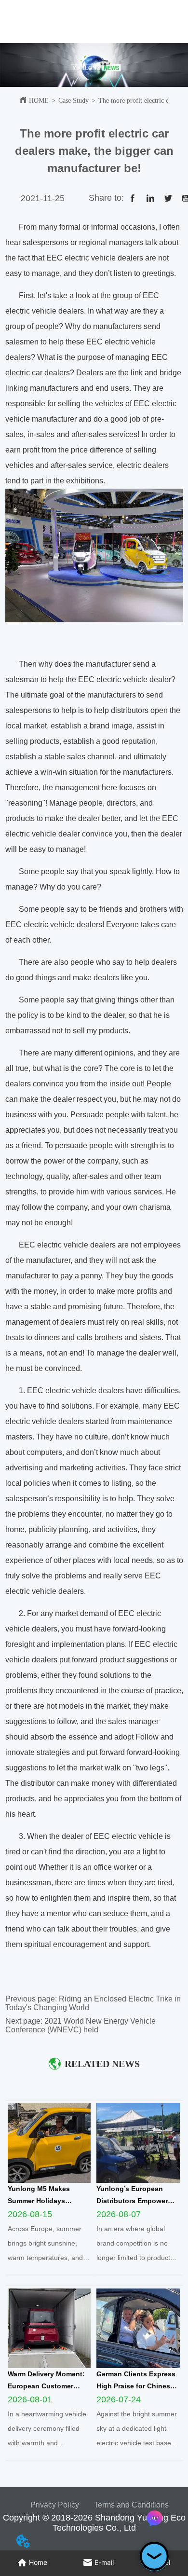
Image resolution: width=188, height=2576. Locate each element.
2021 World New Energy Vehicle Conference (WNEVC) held (81, 2025)
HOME (39, 101)
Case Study (74, 101)
